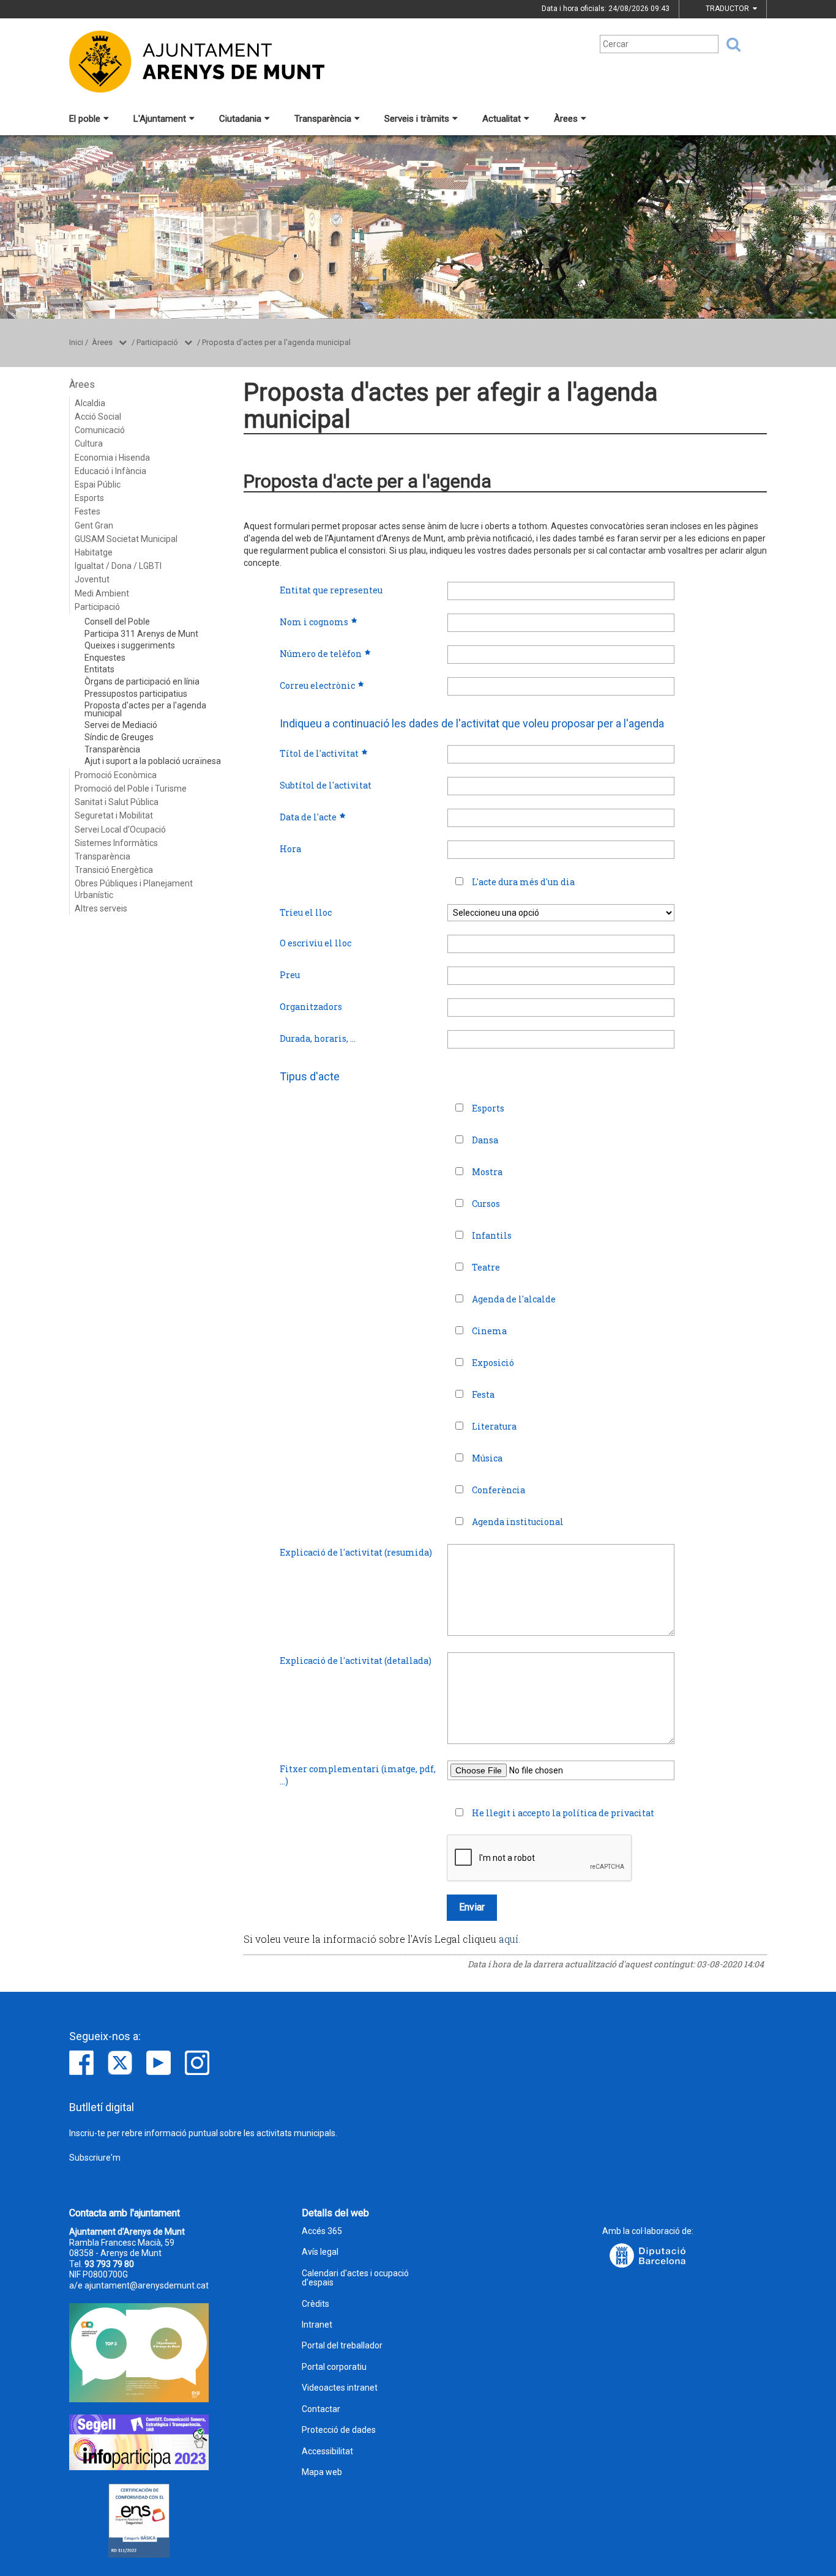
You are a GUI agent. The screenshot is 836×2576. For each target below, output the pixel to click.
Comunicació (100, 430)
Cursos (486, 1204)
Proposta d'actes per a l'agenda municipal (276, 342)
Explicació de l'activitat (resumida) (356, 1552)
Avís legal (320, 2252)
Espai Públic (98, 484)
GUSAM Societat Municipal (126, 539)
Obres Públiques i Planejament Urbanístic (134, 889)
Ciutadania (240, 119)
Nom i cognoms (314, 622)
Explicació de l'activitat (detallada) (356, 1661)
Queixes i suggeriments (130, 645)
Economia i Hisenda (112, 458)
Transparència (323, 119)
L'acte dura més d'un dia (523, 882)
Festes (88, 511)
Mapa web (322, 2472)
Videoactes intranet (340, 2388)
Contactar (321, 2409)
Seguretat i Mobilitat (114, 815)
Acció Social (98, 417)
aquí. (509, 1939)
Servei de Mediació (121, 725)
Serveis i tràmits (417, 119)
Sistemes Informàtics (116, 843)
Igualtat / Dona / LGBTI (118, 566)
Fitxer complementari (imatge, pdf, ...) (358, 1775)
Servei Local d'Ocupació (120, 830)
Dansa (485, 1140)
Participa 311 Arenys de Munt (141, 634)
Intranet (317, 2325)
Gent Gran (94, 525)
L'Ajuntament (160, 119)
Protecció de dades (339, 2430)
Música (487, 1458)
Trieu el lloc (306, 912)
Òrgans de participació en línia (142, 681)
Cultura (89, 444)
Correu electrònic (317, 685)
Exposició (493, 1363)
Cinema (489, 1331)
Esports (89, 498)
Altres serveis (101, 908)
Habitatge (94, 552)
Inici (76, 342)
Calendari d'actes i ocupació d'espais (355, 2278)
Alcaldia (90, 403)
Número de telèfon (321, 654)
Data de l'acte (308, 817)
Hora (290, 849)
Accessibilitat (327, 2452)
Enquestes (105, 658)
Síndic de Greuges (119, 737)
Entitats (99, 669)
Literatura (494, 1426)
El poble (85, 119)
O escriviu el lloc (315, 943)
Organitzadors (311, 1007)
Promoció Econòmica (116, 775)
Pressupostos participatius (136, 694)
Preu (290, 975)
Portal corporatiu (334, 2367)
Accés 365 (322, 2231)
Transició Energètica (114, 870)
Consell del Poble (117, 622)
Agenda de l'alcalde (514, 1299)
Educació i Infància (110, 471)
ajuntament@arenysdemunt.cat (147, 2285)
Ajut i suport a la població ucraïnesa (153, 761)
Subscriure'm (95, 2158)
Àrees (566, 119)
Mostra (487, 1172)
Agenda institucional (518, 1522)
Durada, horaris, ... (318, 1038)
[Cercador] (730, 45)
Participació (157, 342)
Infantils (492, 1235)
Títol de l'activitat (319, 753)
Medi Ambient (102, 593)
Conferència (498, 1490)
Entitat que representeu (331, 590)
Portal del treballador (342, 2346)
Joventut (92, 579)
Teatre (486, 1267)
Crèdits (315, 2304)
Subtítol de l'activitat (326, 785)
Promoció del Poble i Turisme (131, 789)
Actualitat (502, 119)
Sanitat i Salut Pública (117, 802)
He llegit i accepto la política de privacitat (563, 1813)
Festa (483, 1394)
